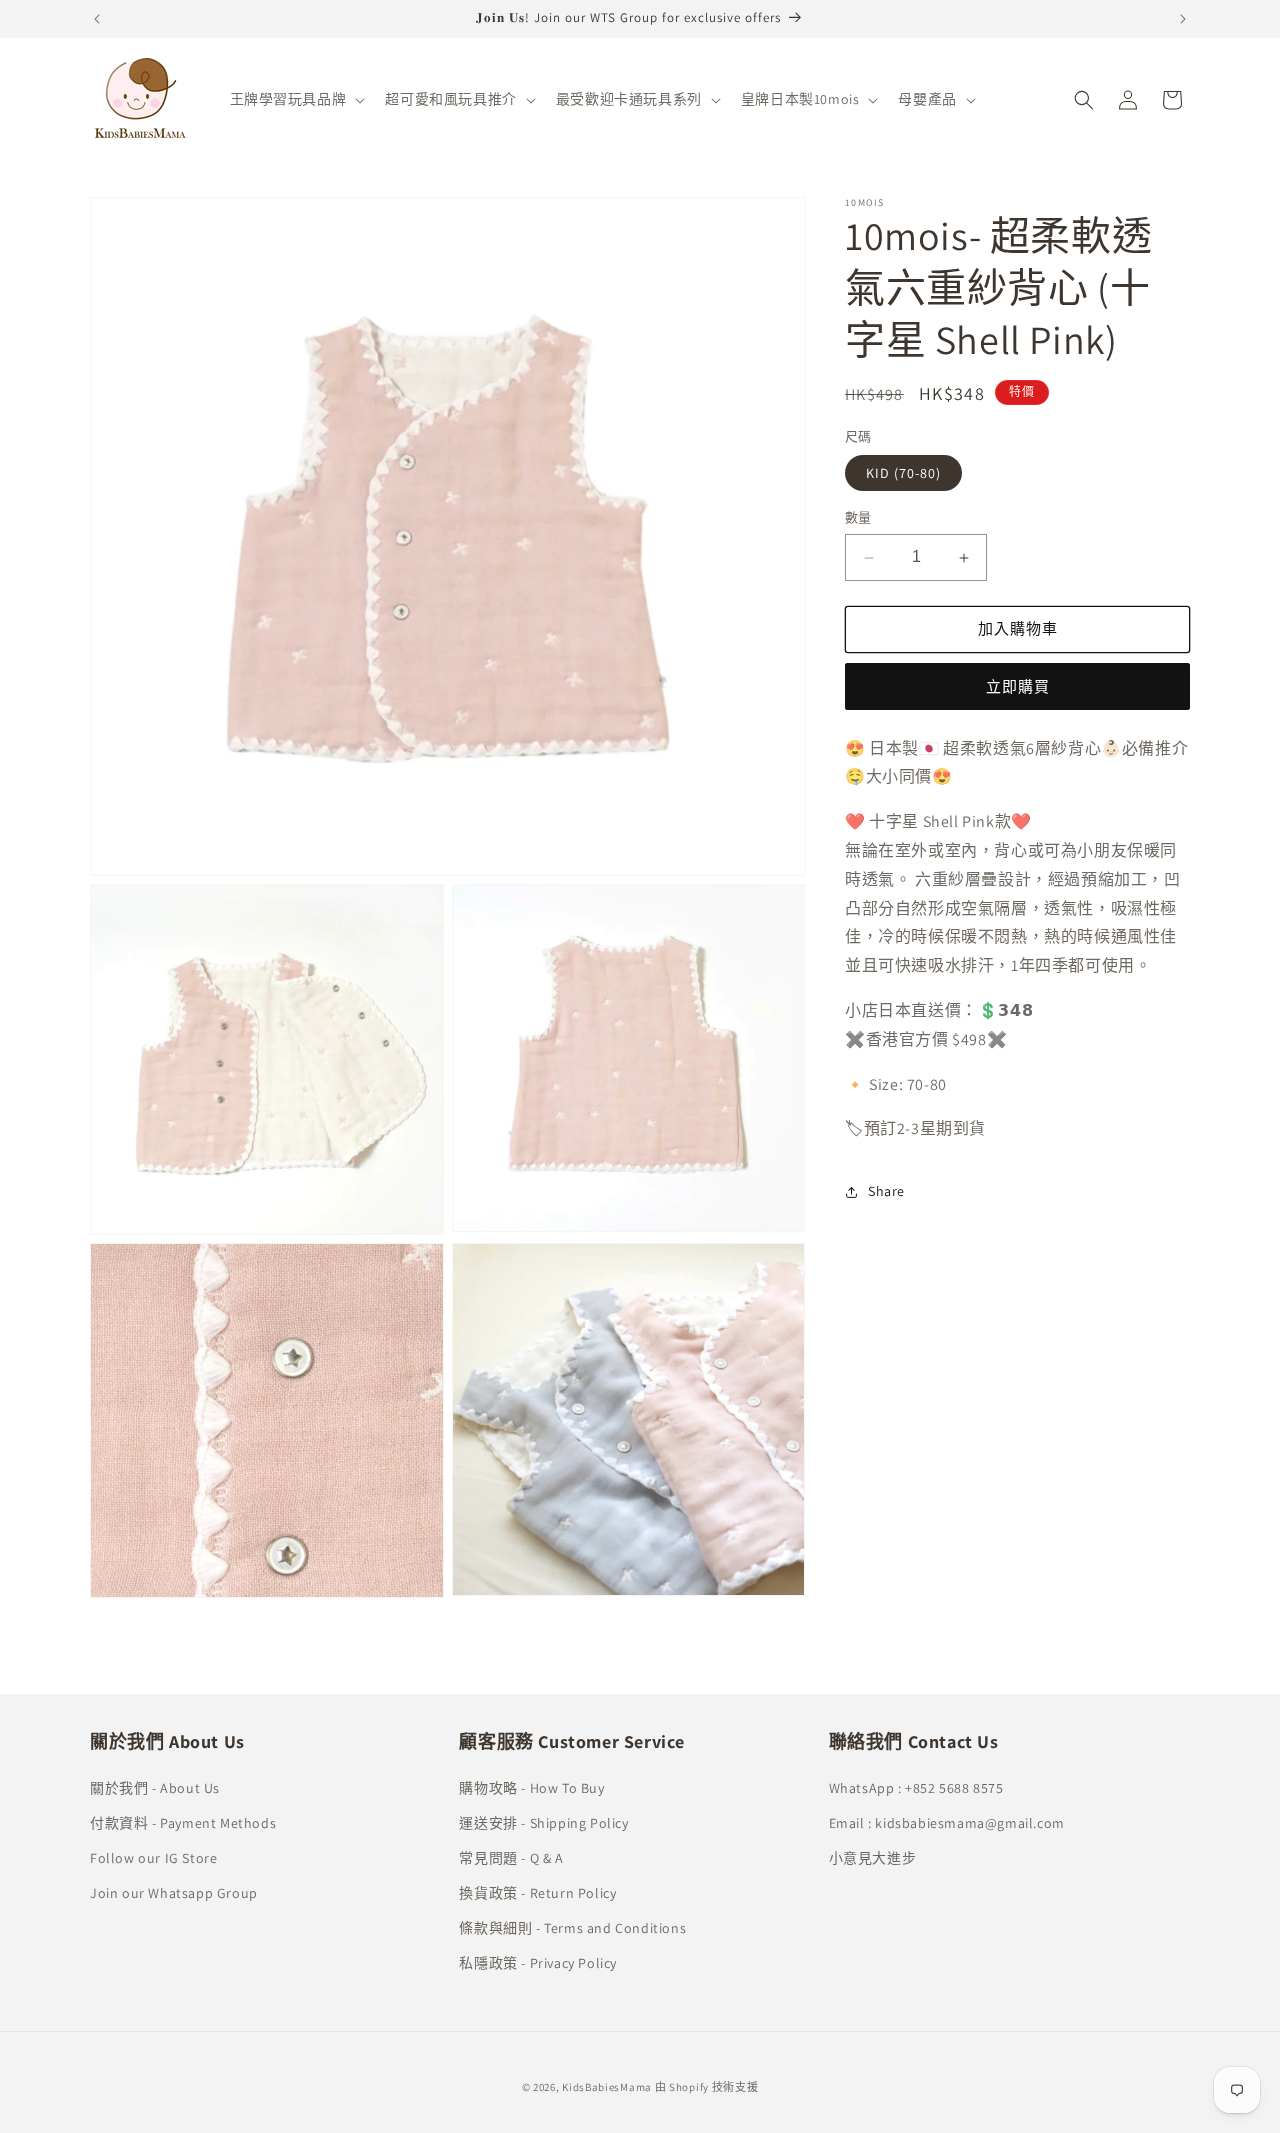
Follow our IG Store (153, 1857)
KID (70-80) (903, 474)
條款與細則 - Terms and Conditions (572, 1928)
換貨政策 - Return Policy (537, 1892)
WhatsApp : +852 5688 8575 (916, 1787)
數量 (858, 518)
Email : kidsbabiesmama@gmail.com (947, 1822)
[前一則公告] (97, 19)
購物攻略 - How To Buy (531, 1787)
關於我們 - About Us (155, 1787)
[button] (296, 99)
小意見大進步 (873, 1857)
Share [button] (886, 1191)
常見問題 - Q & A (511, 1857)
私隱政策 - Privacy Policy (538, 1963)
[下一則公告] (1183, 19)
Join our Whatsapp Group (174, 1892)
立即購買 (1018, 686)
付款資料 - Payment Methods (183, 1822)
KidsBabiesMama (607, 2087)
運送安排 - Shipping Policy (543, 1822)
